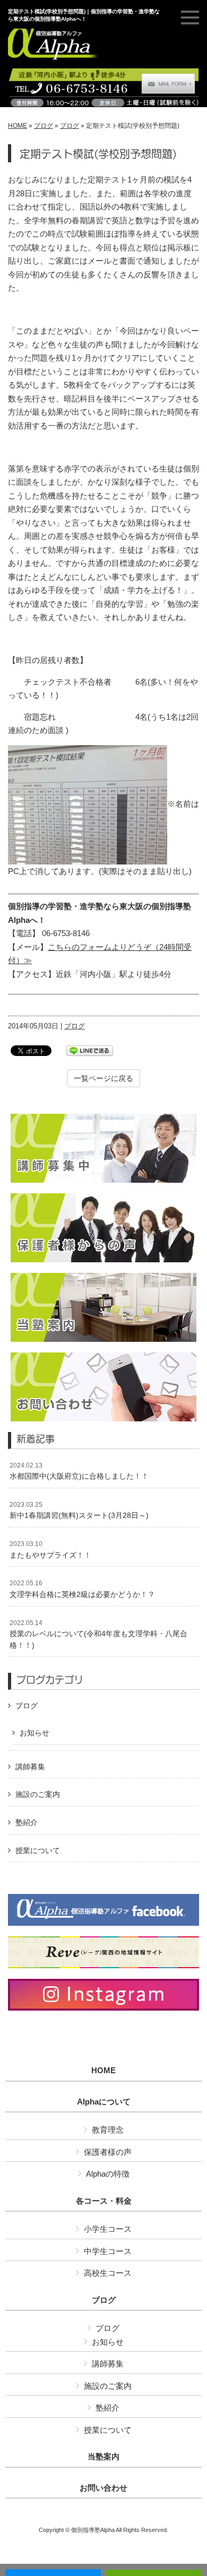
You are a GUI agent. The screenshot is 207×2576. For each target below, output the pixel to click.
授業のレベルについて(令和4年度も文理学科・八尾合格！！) (98, 1634)
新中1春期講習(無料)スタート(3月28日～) (79, 1510)
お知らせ (34, 1733)
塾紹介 (27, 1822)
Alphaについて (104, 2102)
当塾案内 (103, 2457)
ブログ (44, 126)
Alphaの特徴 (108, 2174)
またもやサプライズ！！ (50, 1550)
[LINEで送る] (90, 1050)
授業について (38, 1850)
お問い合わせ (103, 2488)
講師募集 (30, 1767)
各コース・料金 (104, 2201)
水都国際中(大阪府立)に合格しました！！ (79, 1471)
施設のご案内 (38, 1794)
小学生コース (108, 2229)
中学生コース (108, 2251)
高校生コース (108, 2273)
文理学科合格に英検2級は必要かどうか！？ (82, 1589)
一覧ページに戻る (103, 1078)
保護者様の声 (108, 2152)
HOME (18, 126)
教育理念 (108, 2130)
